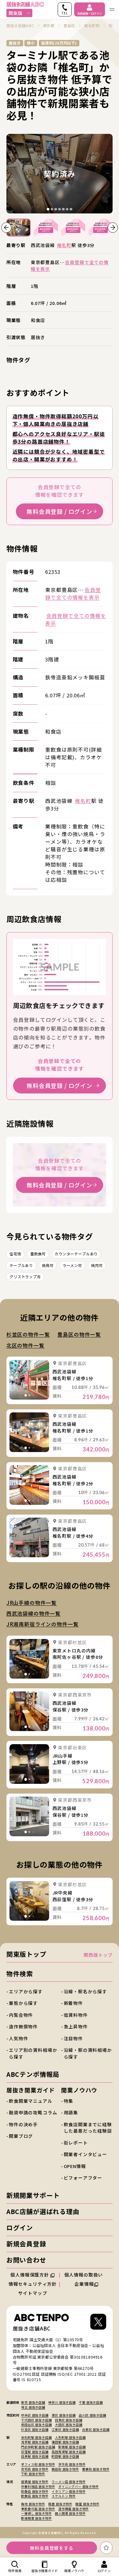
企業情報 (84, 2284)
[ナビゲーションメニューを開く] (112, 9)
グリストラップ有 (25, 1277)
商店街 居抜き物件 (65, 2469)
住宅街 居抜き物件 (35, 2469)
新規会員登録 (26, 2244)
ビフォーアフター (83, 2178)
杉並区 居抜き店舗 (35, 2429)
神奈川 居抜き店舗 (62, 2402)
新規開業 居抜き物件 (36, 2518)
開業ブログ (21, 2136)
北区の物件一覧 (25, 1345)
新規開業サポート (33, 2195)
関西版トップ (98, 1955)
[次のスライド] (113, 228)
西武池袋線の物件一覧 (34, 1613)
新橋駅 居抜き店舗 (72, 2447)
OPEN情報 (75, 2166)
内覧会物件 (21, 2015)
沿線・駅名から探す (86, 1991)
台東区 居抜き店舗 (96, 2429)
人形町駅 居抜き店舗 (70, 2437)
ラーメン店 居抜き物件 (69, 2482)
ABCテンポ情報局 (33, 2074)
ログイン (20, 2227)
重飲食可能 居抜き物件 (38, 2509)
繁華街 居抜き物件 (96, 2469)
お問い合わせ (26, 2260)
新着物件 (73, 2003)
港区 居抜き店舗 (64, 2415)
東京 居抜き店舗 (33, 2402)
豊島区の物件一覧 (79, 1334)
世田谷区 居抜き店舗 (36, 2425)
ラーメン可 (72, 1265)
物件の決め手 (23, 2124)
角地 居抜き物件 (33, 2504)
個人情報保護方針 (30, 2275)
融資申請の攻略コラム (33, 2112)
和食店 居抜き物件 (35, 2491)
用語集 (71, 2112)
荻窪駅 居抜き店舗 (35, 2452)
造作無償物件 (23, 2026)
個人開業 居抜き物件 (70, 2513)
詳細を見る (29, 1380)
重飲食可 (38, 1254)
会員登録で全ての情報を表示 (73, 594)
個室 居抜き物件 (87, 2504)
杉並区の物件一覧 (28, 1334)
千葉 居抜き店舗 (91, 2402)
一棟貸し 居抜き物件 (36, 2513)
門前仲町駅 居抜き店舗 (38, 2447)
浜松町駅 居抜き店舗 (36, 2437)
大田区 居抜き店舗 (69, 2425)
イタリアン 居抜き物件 (69, 2491)
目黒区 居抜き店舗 (69, 2420)
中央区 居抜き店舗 (35, 2415)
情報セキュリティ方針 (33, 2284)
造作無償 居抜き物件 (74, 2509)
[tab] (48, 209)
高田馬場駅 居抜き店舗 (69, 2452)
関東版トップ (26, 1954)
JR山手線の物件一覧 (32, 1603)
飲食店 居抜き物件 (35, 2496)
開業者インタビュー (86, 2154)
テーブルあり (21, 1265)
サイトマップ (32, 2293)
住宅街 (15, 1254)
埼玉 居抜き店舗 (33, 2407)
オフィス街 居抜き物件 (38, 2464)
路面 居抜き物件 (60, 2504)
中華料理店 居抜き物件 (38, 2487)
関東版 (15, 13)
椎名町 (64, 245)
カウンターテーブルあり (76, 1254)
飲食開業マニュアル (31, 2101)
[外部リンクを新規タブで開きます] (98, 2323)
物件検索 (20, 1973)
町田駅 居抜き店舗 (65, 2456)
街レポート (76, 2143)
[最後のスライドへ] (6, 228)
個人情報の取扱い (84, 2275)
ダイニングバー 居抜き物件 (79, 2487)
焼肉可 (97, 1265)
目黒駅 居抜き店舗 (35, 2456)
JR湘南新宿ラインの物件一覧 (43, 1624)
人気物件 (18, 2038)
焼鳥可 (48, 1265)
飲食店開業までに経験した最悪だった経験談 (88, 2128)
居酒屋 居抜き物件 (35, 2482)
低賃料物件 (76, 2015)
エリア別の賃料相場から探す (33, 2053)
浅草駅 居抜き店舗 (35, 2442)
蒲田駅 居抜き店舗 (65, 2442)
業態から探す (23, 2003)
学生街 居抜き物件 (72, 2464)
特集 (69, 2101)
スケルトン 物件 (64, 2496)
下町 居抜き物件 (33, 2474)
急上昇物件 (76, 2026)
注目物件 (73, 2038)
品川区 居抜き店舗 (92, 2415)
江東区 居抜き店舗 (65, 2429)
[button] (18, 228)
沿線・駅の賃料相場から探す (88, 2053)
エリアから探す (26, 1991)
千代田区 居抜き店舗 (36, 2420)
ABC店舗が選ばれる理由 (43, 2211)
